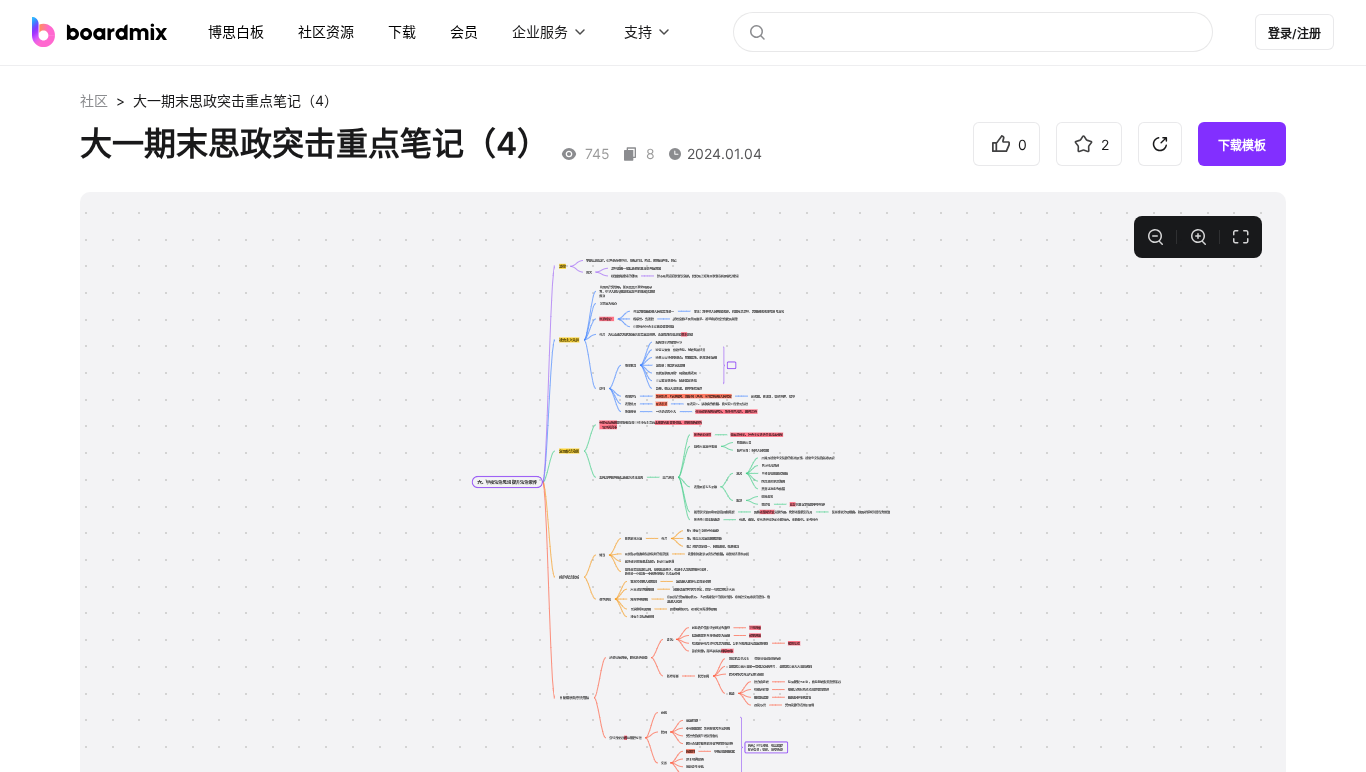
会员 (464, 31)
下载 (402, 31)
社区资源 (326, 31)
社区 (94, 100)
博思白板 (236, 31)
